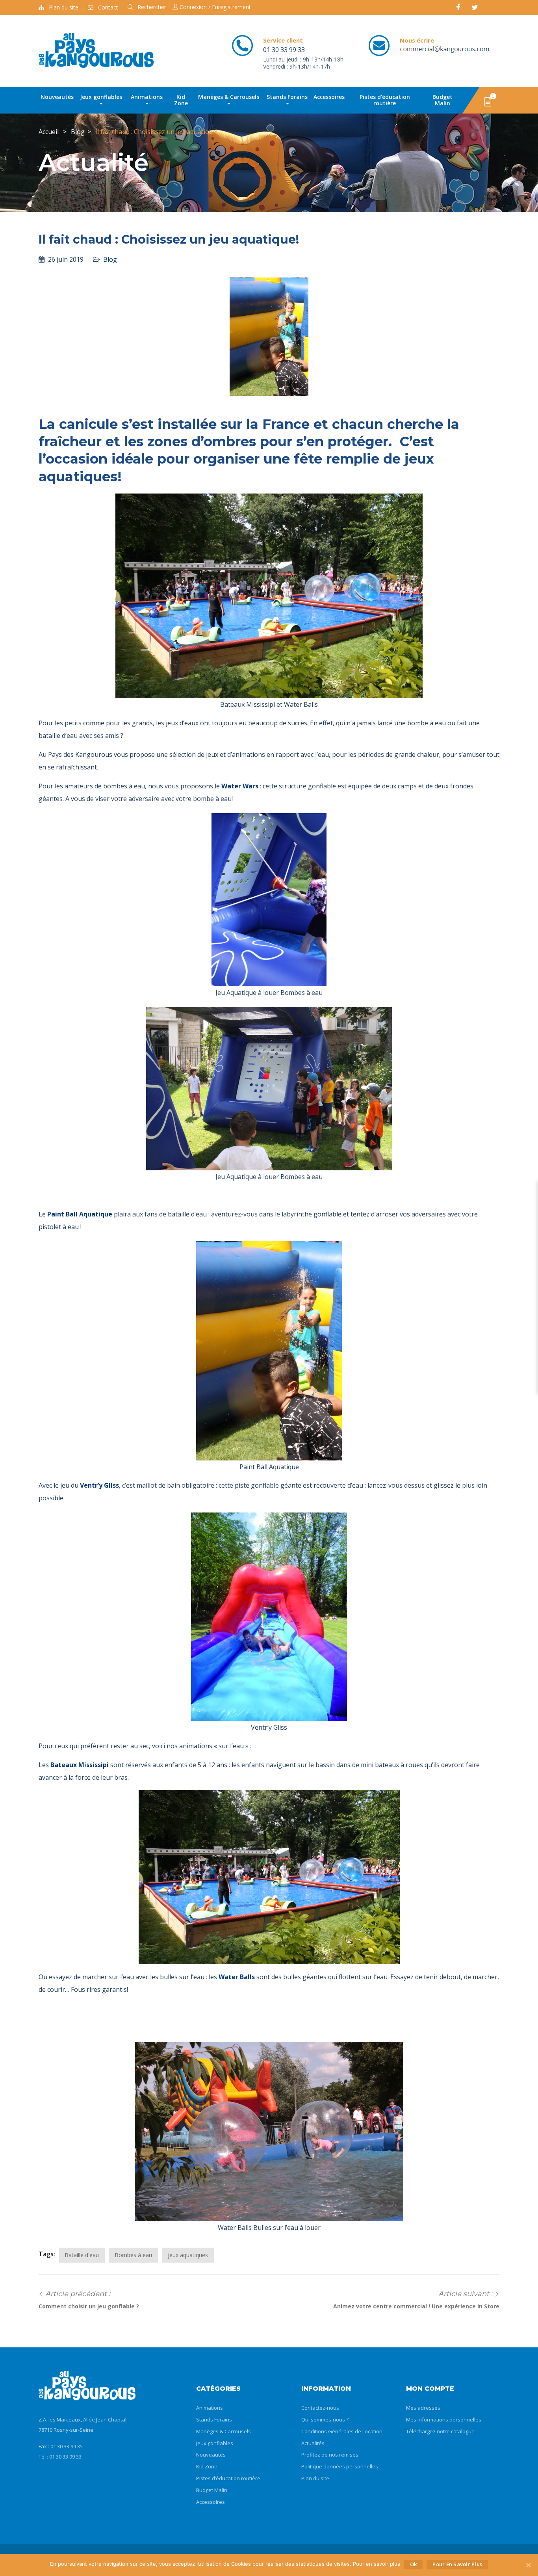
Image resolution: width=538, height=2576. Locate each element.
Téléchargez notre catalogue (440, 2431)
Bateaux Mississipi (80, 1765)
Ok (414, 2564)
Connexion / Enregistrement (214, 7)
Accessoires (329, 97)
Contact (108, 7)
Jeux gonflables (101, 97)
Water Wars (240, 786)
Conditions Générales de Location (342, 2431)
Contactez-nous (320, 2408)
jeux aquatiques (188, 2255)
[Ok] (528, 2565)
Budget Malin (442, 100)
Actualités (313, 2443)
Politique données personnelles (340, 2466)
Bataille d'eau (82, 2255)
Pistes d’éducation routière (385, 100)
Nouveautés (57, 97)
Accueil (49, 132)
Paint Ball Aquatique (80, 1214)
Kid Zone (181, 100)
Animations (147, 97)
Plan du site (64, 7)
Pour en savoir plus (457, 2564)
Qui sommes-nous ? (325, 2420)
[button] (488, 101)
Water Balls (237, 1977)
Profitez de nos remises (330, 2455)
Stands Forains (287, 97)
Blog (78, 132)
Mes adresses (423, 2408)
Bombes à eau (133, 2255)
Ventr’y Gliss (99, 1485)
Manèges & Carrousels (229, 97)
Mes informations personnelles (444, 2420)
